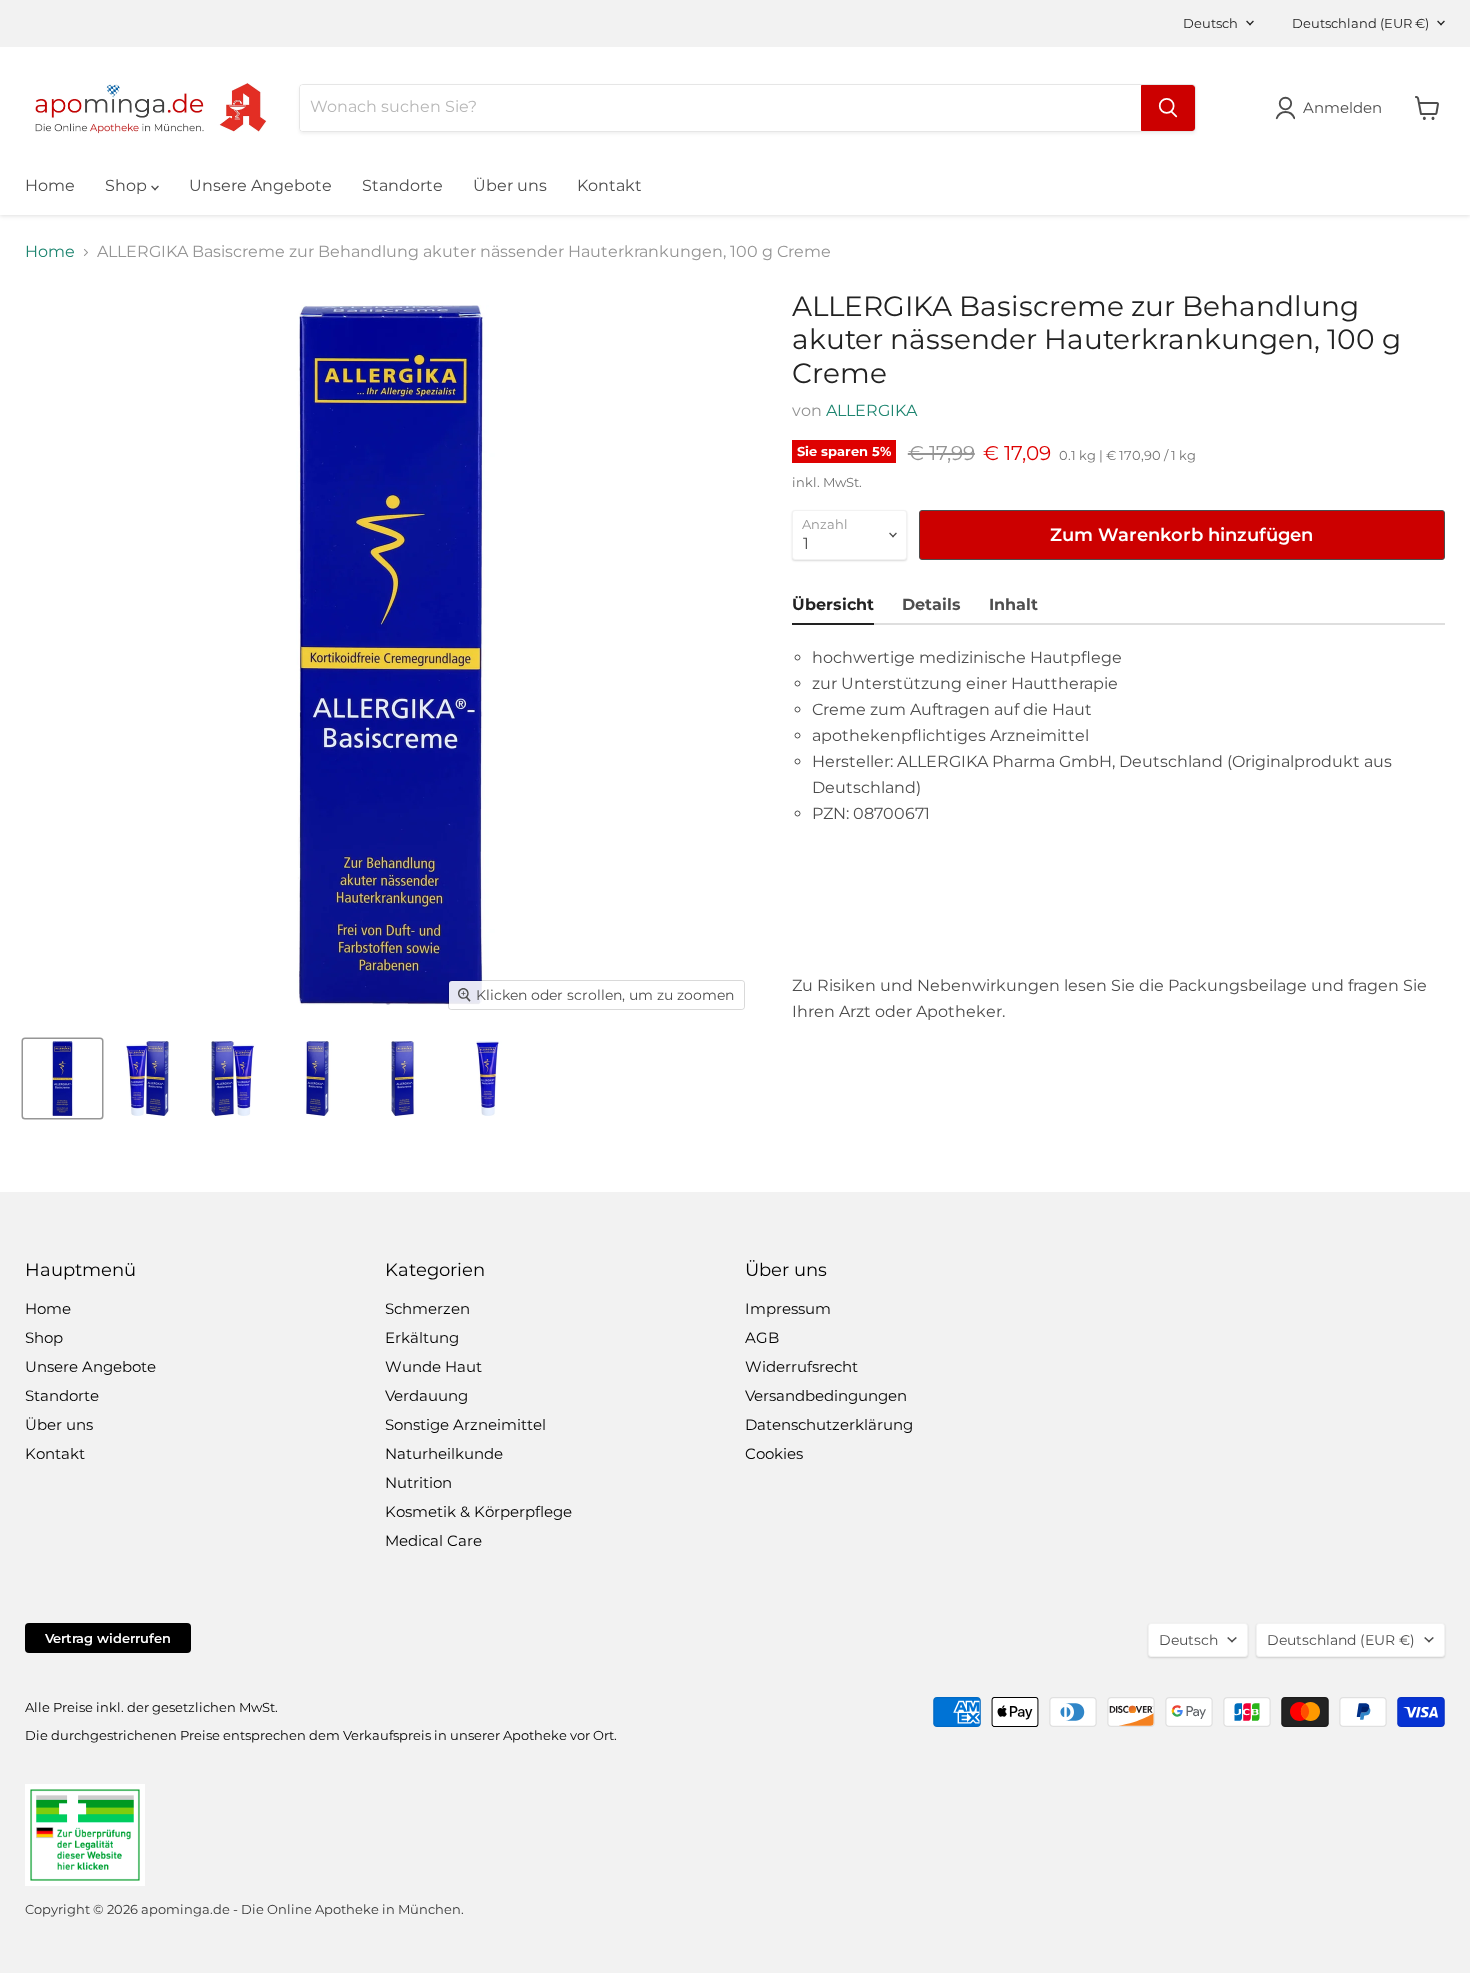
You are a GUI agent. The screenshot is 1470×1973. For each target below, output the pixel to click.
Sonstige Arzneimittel (465, 1424)
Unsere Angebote (260, 185)
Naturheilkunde (444, 1453)
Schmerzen (427, 1308)
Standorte (402, 185)
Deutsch (1210, 23)
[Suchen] (1168, 108)
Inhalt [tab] (1013, 604)
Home (50, 185)
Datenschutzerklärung (829, 1424)
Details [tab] (931, 604)
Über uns (510, 185)
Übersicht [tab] (833, 604)
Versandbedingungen (826, 1395)
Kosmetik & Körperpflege (478, 1511)
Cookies (774, 1453)
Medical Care (433, 1540)
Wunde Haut (433, 1366)
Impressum (788, 1308)
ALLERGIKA (871, 410)
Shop (128, 185)
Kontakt (609, 185)
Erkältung (422, 1337)
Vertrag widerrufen (108, 1638)
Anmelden (1342, 107)
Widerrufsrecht (801, 1366)
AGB (762, 1337)
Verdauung (426, 1395)
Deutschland (1360, 23)
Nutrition (418, 1482)
